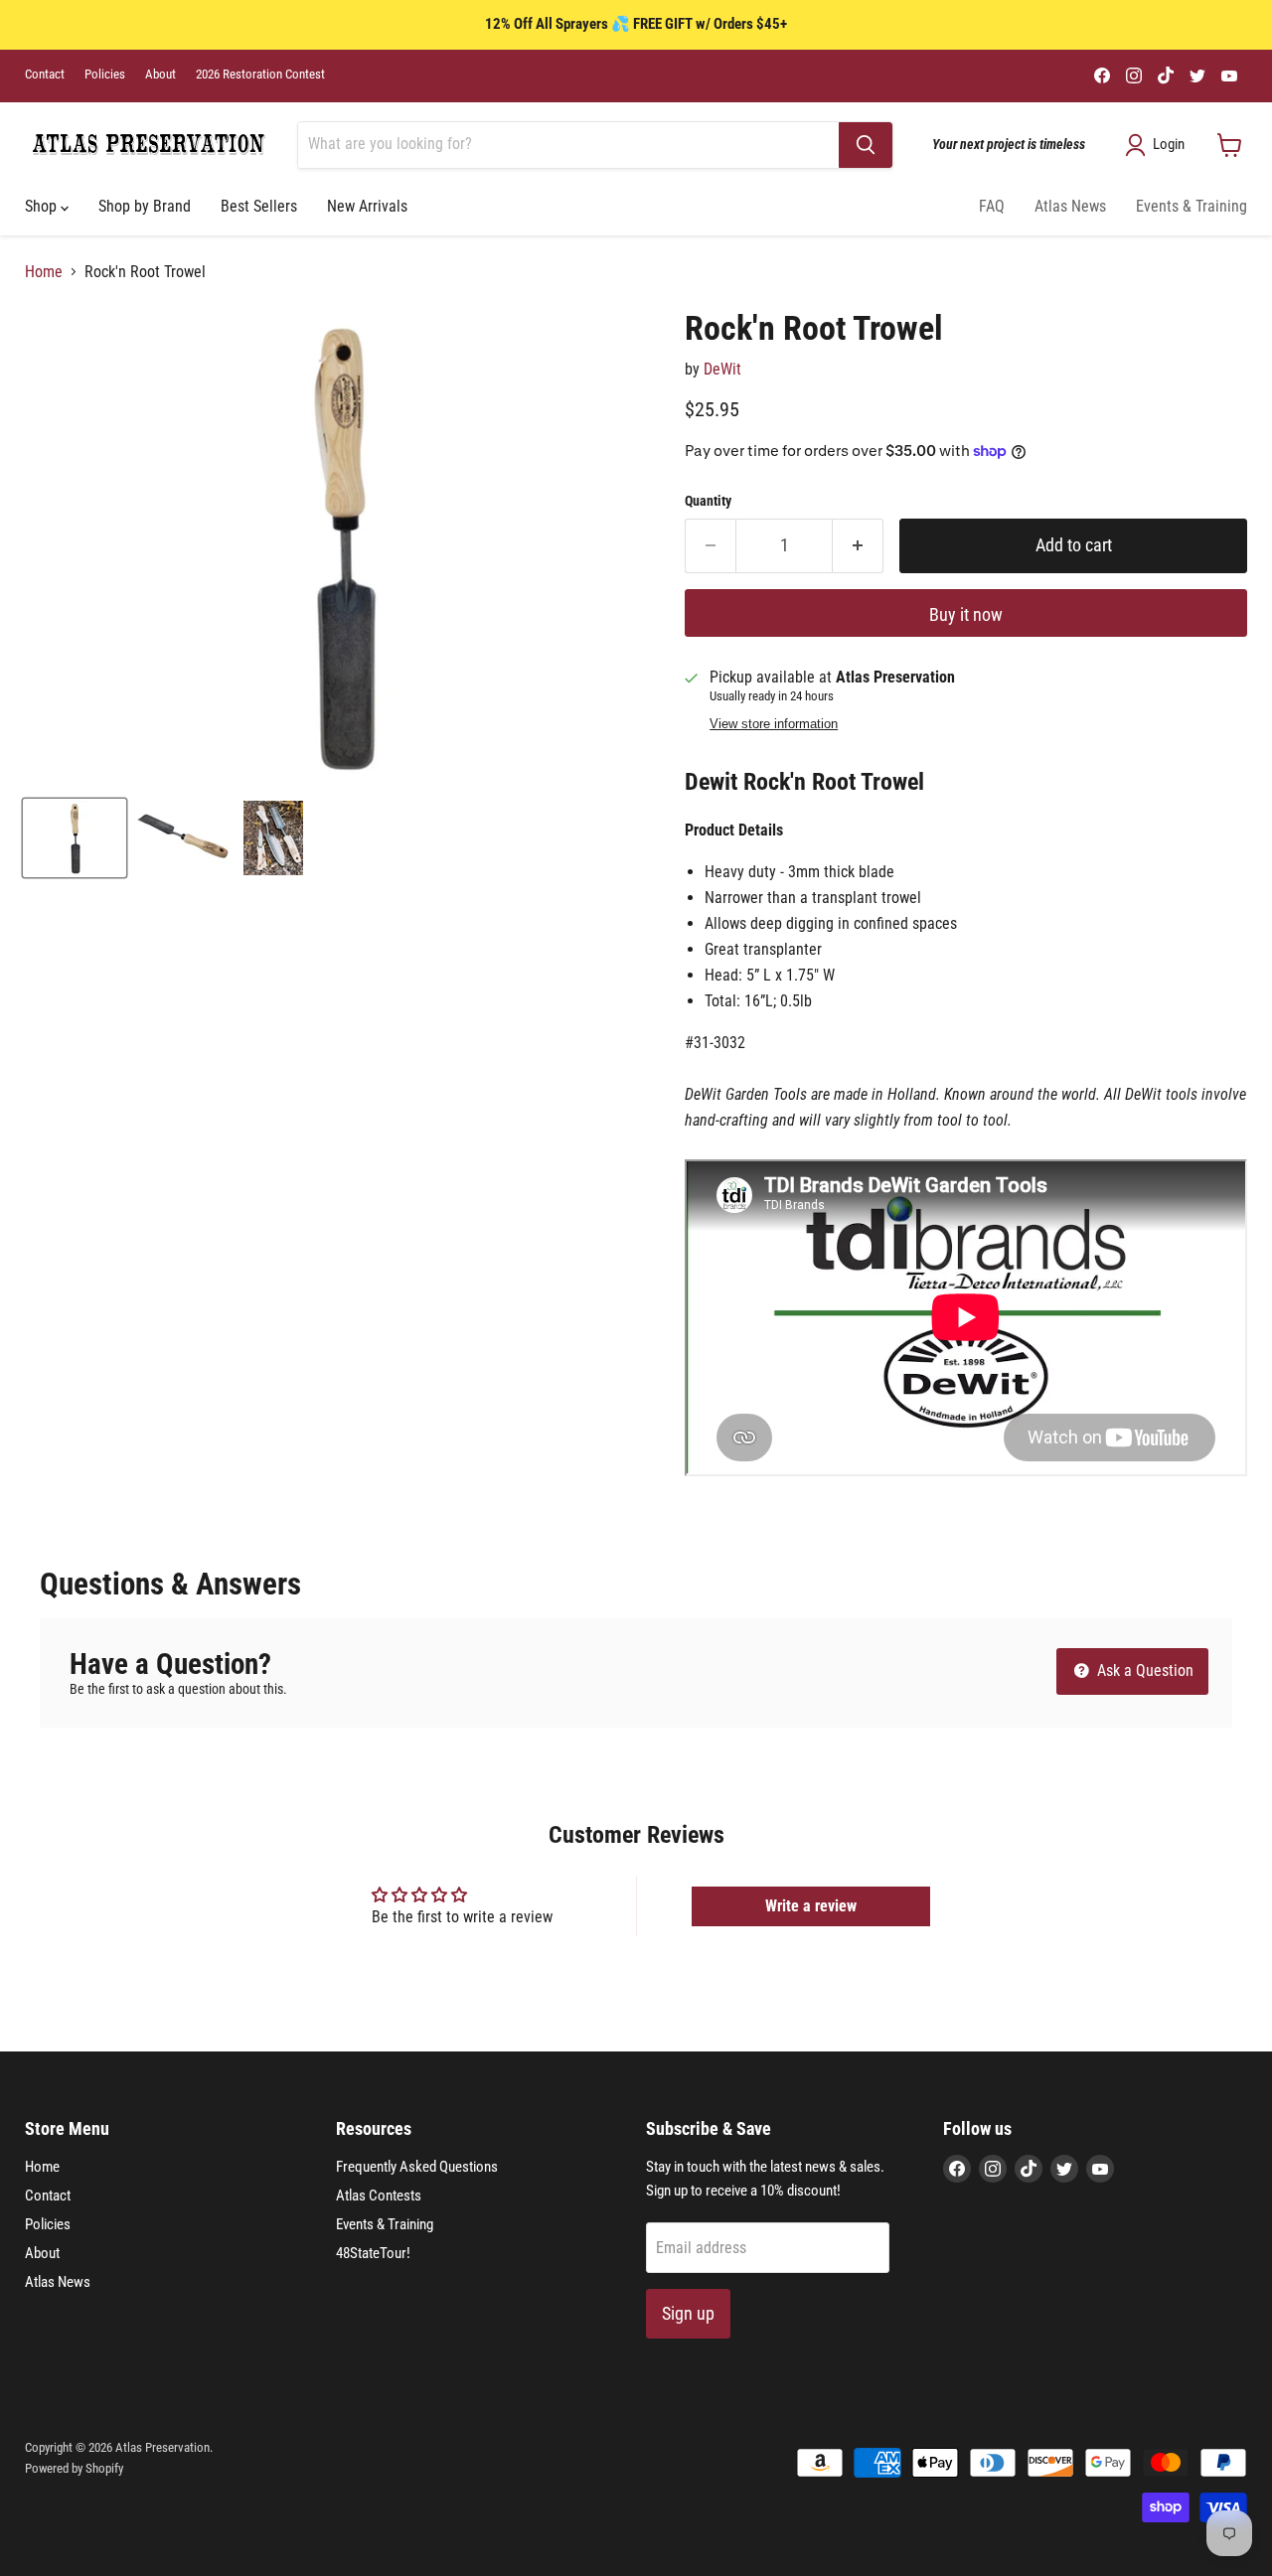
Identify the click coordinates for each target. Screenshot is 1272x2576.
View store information (774, 724)
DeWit (722, 369)
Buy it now (966, 614)
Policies (105, 75)
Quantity (708, 501)
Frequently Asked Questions (417, 2167)
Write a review (811, 1906)
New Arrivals (367, 206)
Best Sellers (259, 206)
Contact (45, 75)
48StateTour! (373, 2253)
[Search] (866, 145)
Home (44, 272)
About (160, 75)
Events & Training (1192, 206)
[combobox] (568, 145)
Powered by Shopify (74, 2468)
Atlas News (1070, 206)
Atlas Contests (379, 2196)
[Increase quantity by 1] (858, 546)
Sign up (688, 2313)
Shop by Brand (145, 206)
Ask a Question (1143, 1670)
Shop (43, 206)
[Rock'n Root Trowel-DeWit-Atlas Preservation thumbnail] (75, 838)
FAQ (992, 206)
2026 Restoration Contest (260, 75)
